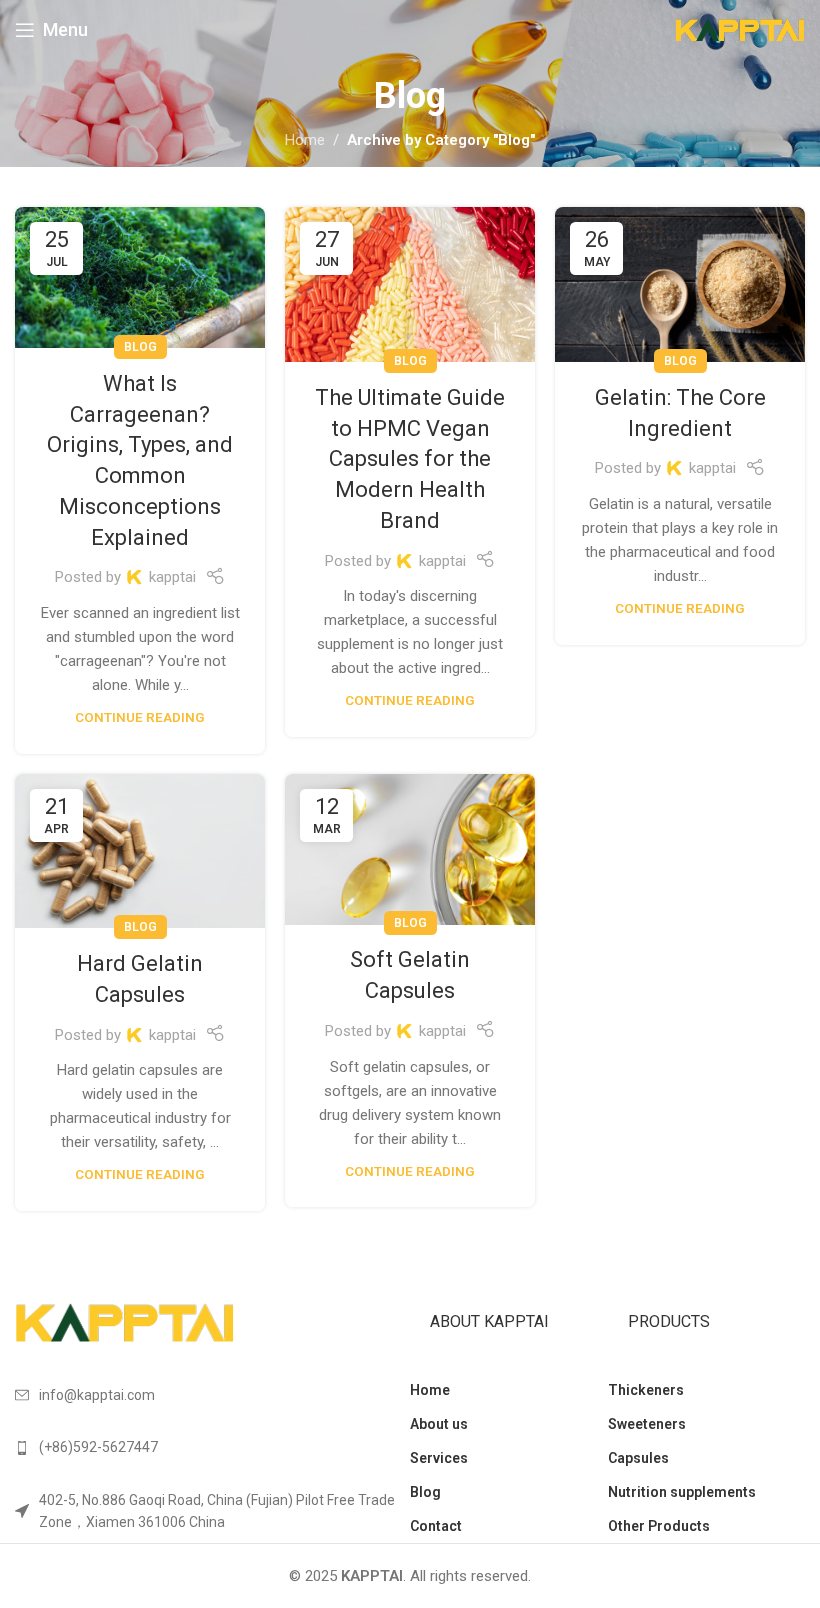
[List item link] (212, 1447)
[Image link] (125, 1322)
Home (305, 140)
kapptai (172, 577)
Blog (140, 347)
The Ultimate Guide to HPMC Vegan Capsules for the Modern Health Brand (410, 459)
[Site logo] (740, 29)
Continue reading (140, 717)
